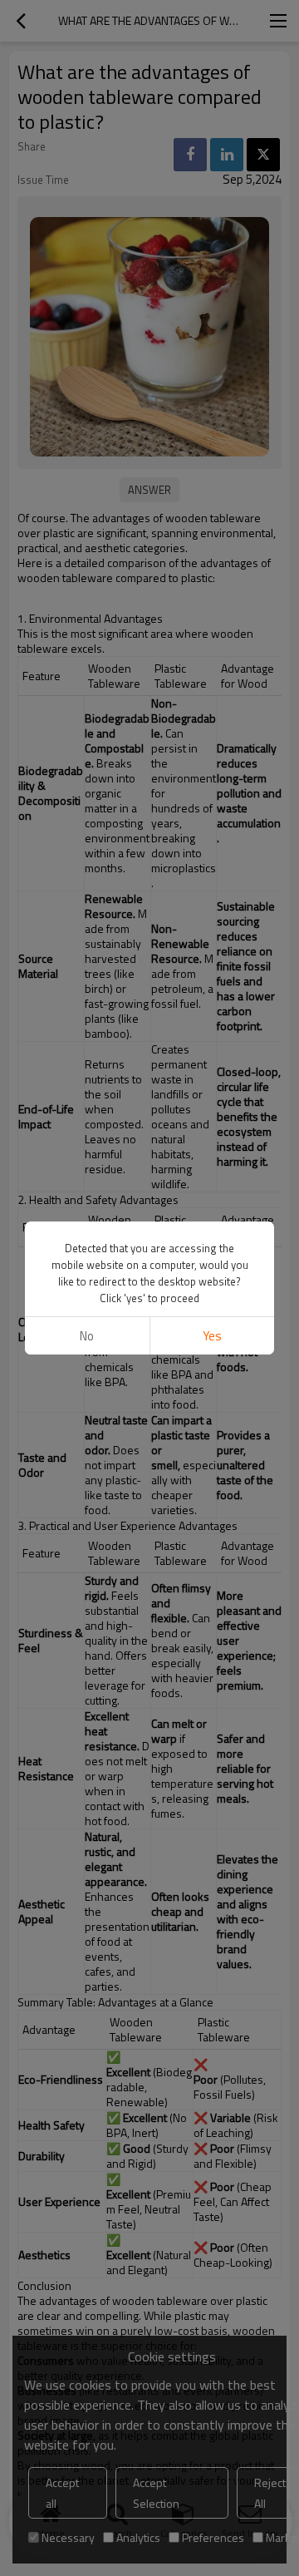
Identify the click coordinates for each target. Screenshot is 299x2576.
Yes (212, 1336)
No (87, 1336)
